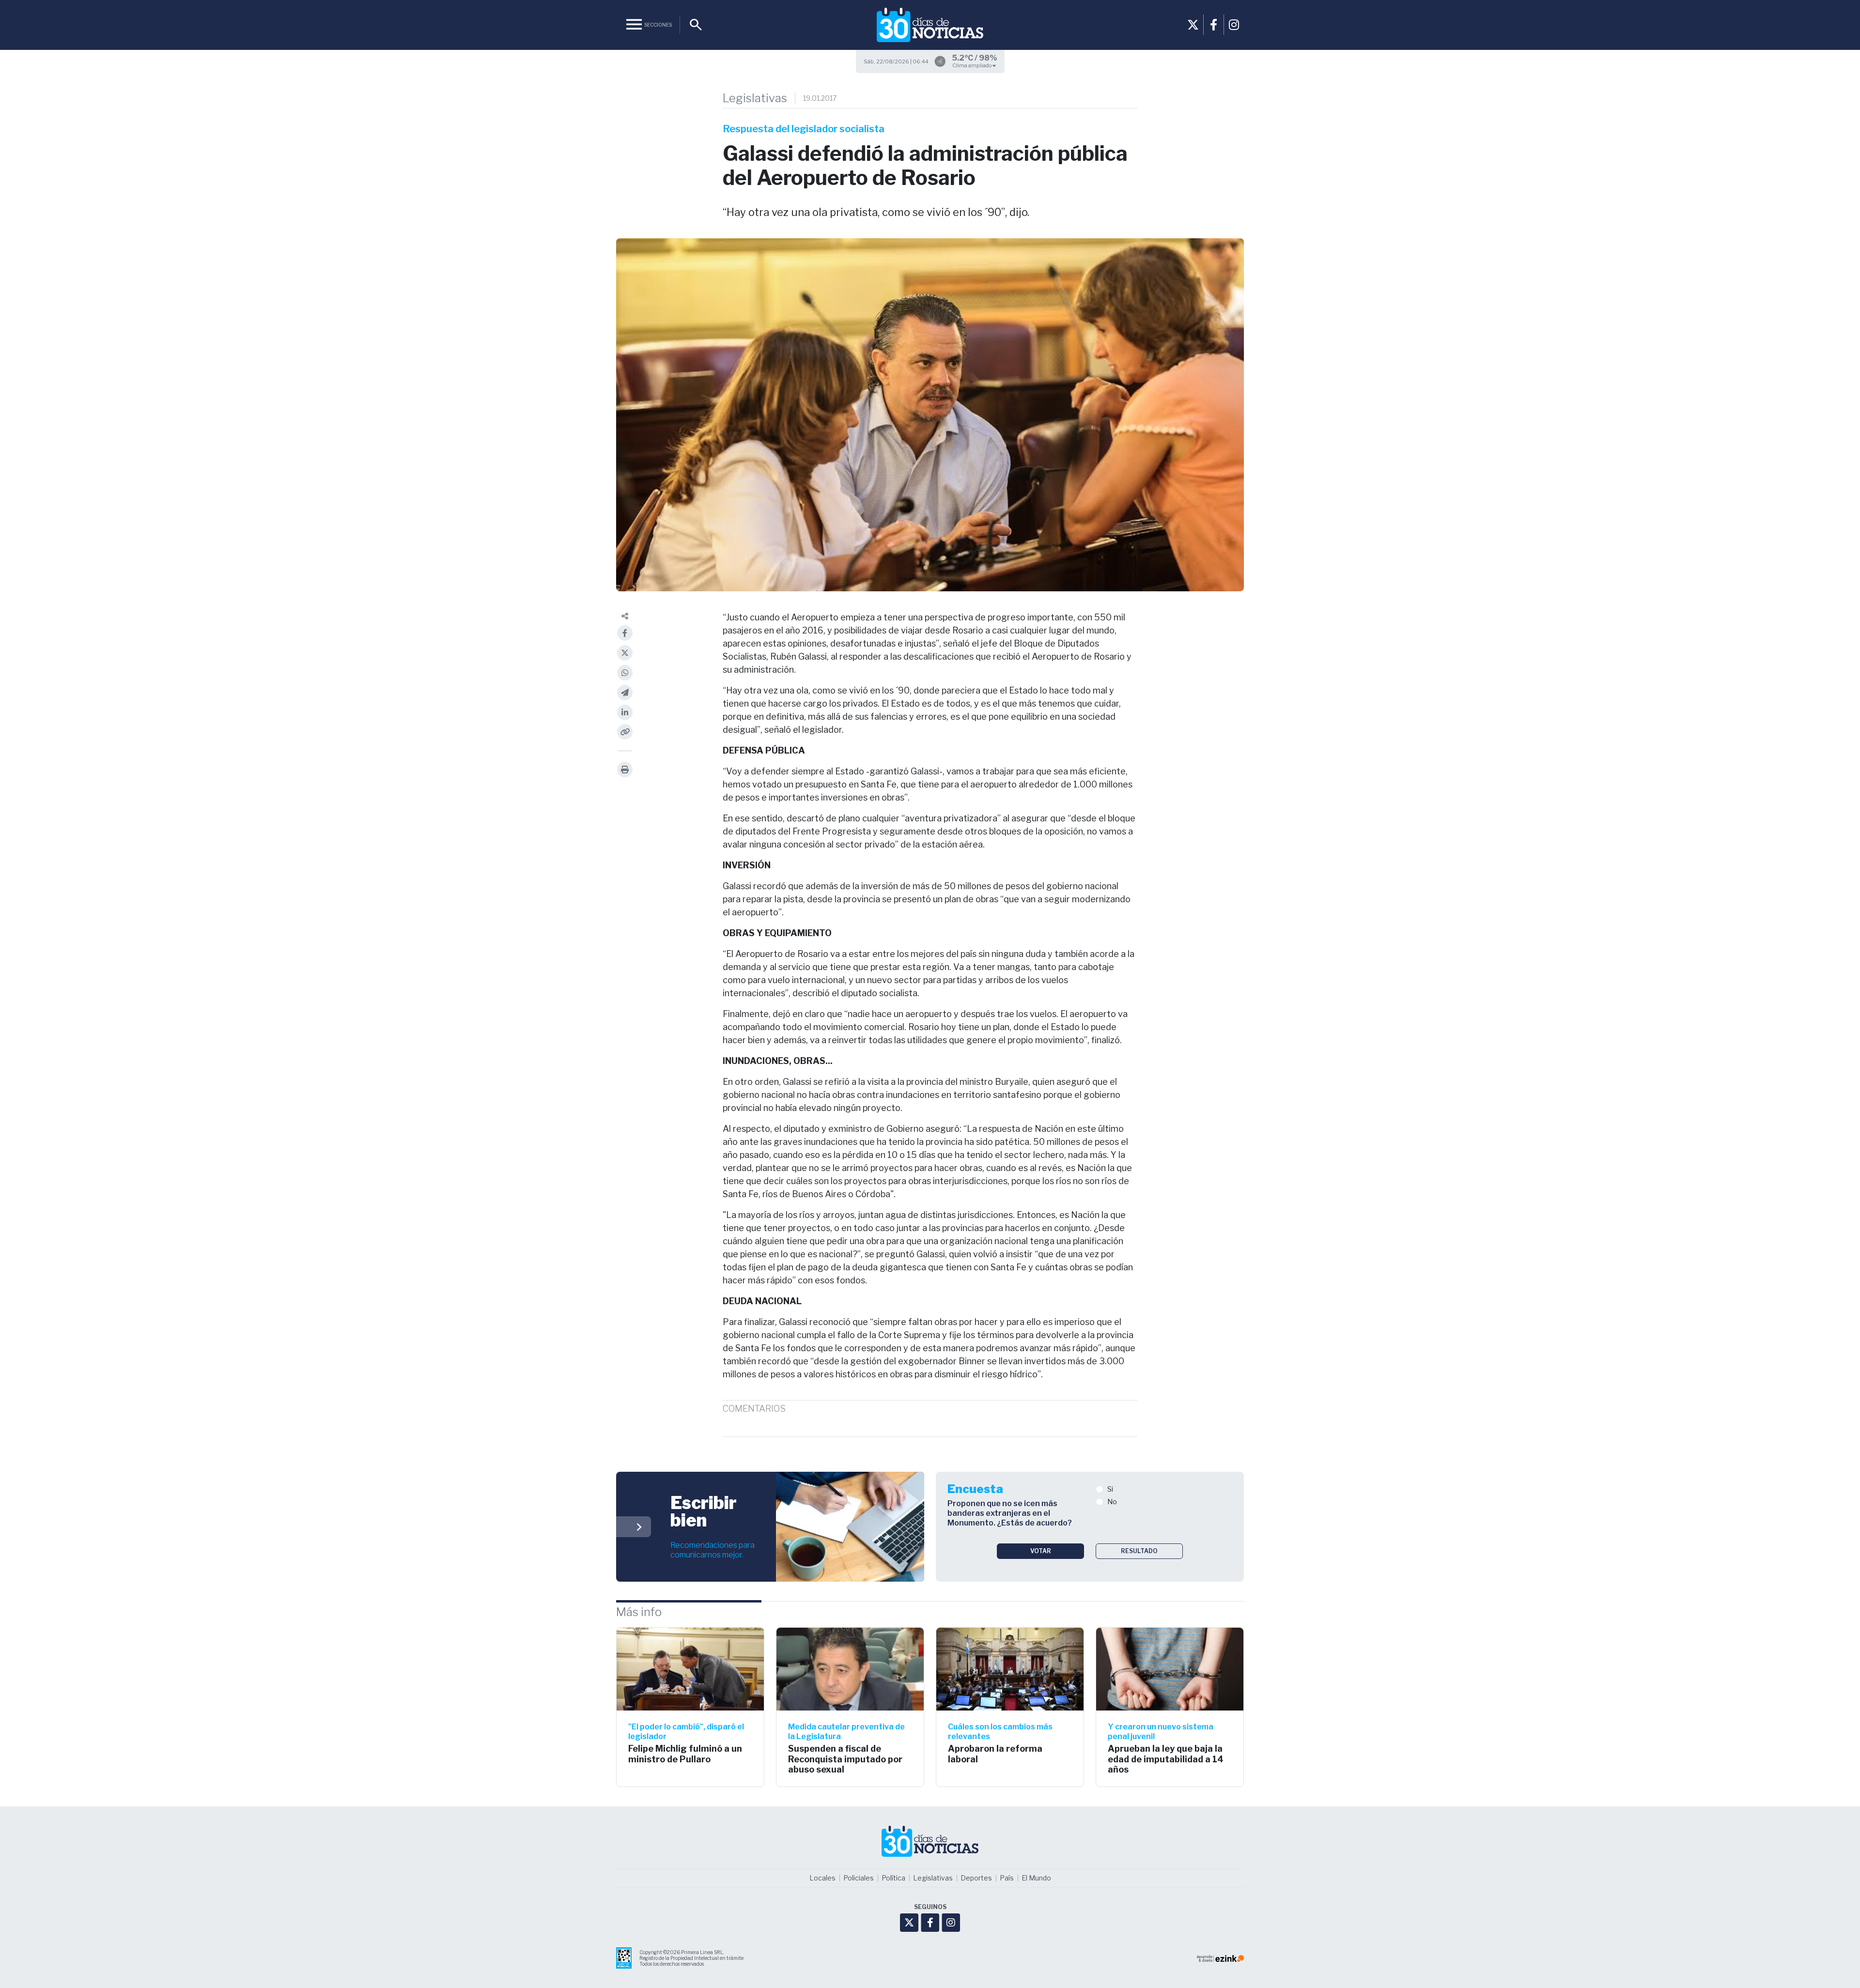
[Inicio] (930, 25)
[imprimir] (625, 770)
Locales (822, 1878)
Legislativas (755, 98)
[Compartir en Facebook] (625, 633)
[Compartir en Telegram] (625, 693)
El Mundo (1036, 1878)
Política (893, 1878)
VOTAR (1041, 1551)
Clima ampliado (972, 65)
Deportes (976, 1878)
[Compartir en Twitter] (625, 653)
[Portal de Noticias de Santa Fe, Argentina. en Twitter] (1193, 25)
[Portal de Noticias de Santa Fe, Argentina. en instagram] (1234, 25)
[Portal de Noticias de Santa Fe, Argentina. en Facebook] (1213, 25)
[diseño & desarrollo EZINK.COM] (1220, 1958)
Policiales (859, 1878)
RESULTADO (1139, 1551)
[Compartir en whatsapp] (625, 673)
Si (1110, 1489)
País (1007, 1878)
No (1112, 1502)
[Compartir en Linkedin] (625, 712)
